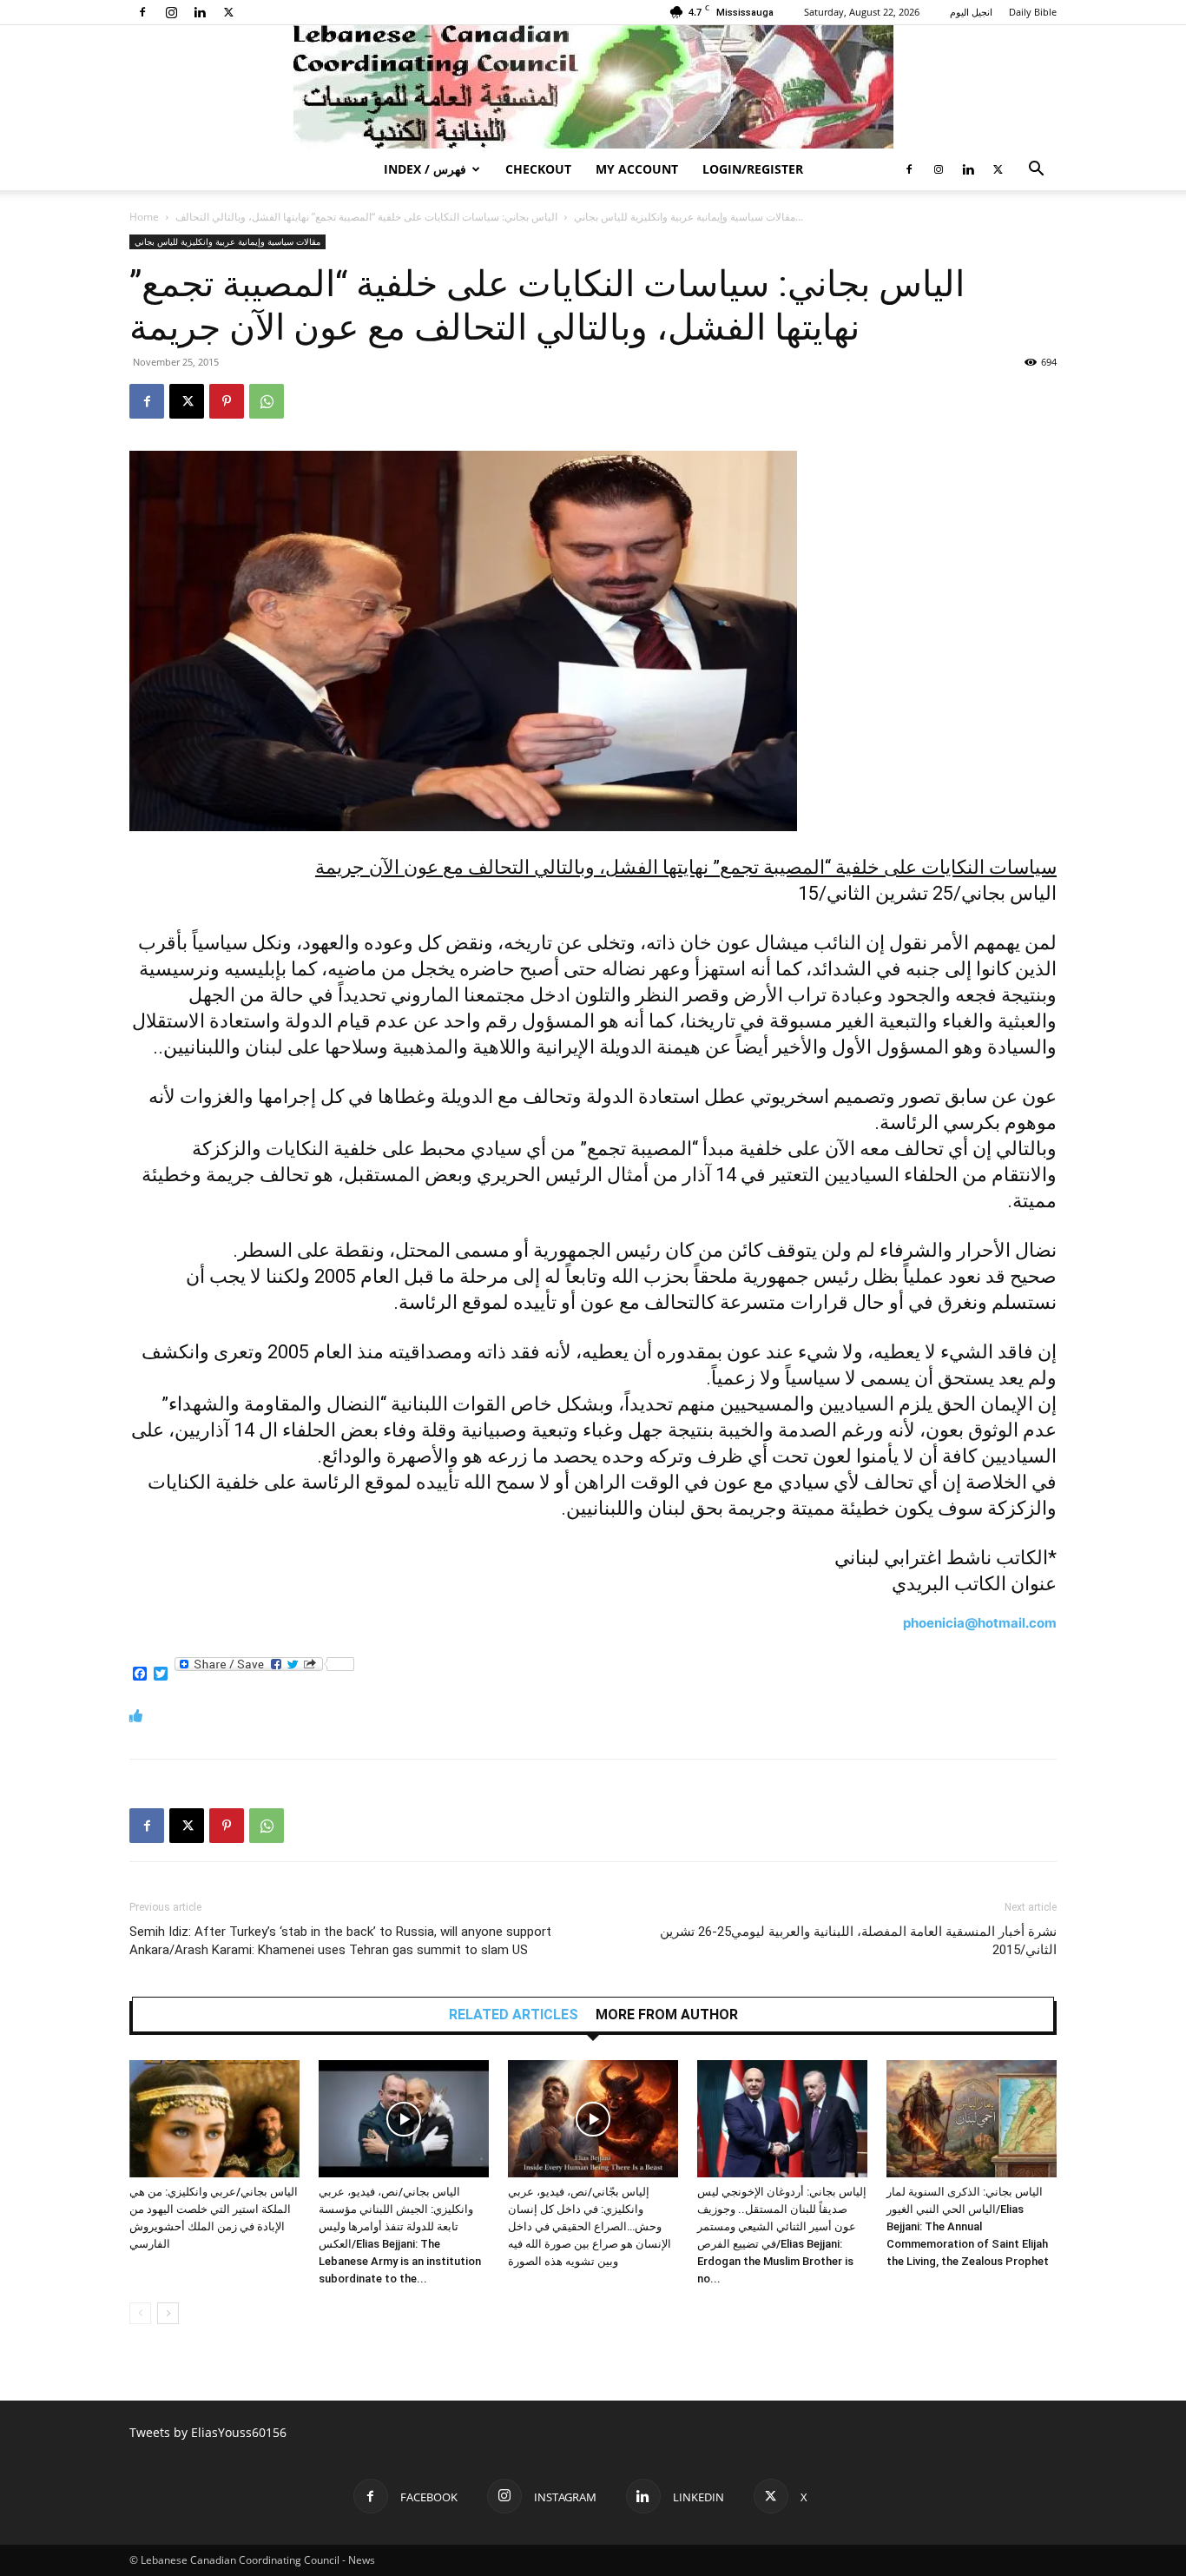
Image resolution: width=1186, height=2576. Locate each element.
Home (144, 217)
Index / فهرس (425, 169)
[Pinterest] (227, 401)
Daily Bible (1033, 12)
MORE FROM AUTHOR (667, 2015)
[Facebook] (142, 12)
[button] (1036, 171)
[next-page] (168, 2313)
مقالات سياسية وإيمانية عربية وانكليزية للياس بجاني (685, 217)
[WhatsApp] (267, 401)
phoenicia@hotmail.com (980, 1623)
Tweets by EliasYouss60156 (208, 2432)
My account (637, 169)
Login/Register (753, 169)
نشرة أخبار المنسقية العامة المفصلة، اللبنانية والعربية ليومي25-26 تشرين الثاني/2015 (858, 1941)
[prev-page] (140, 2313)
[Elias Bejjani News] (593, 87)
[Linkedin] (200, 12)
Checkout (538, 169)
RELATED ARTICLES (514, 2015)
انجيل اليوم (971, 12)
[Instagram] (171, 12)
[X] (228, 12)
